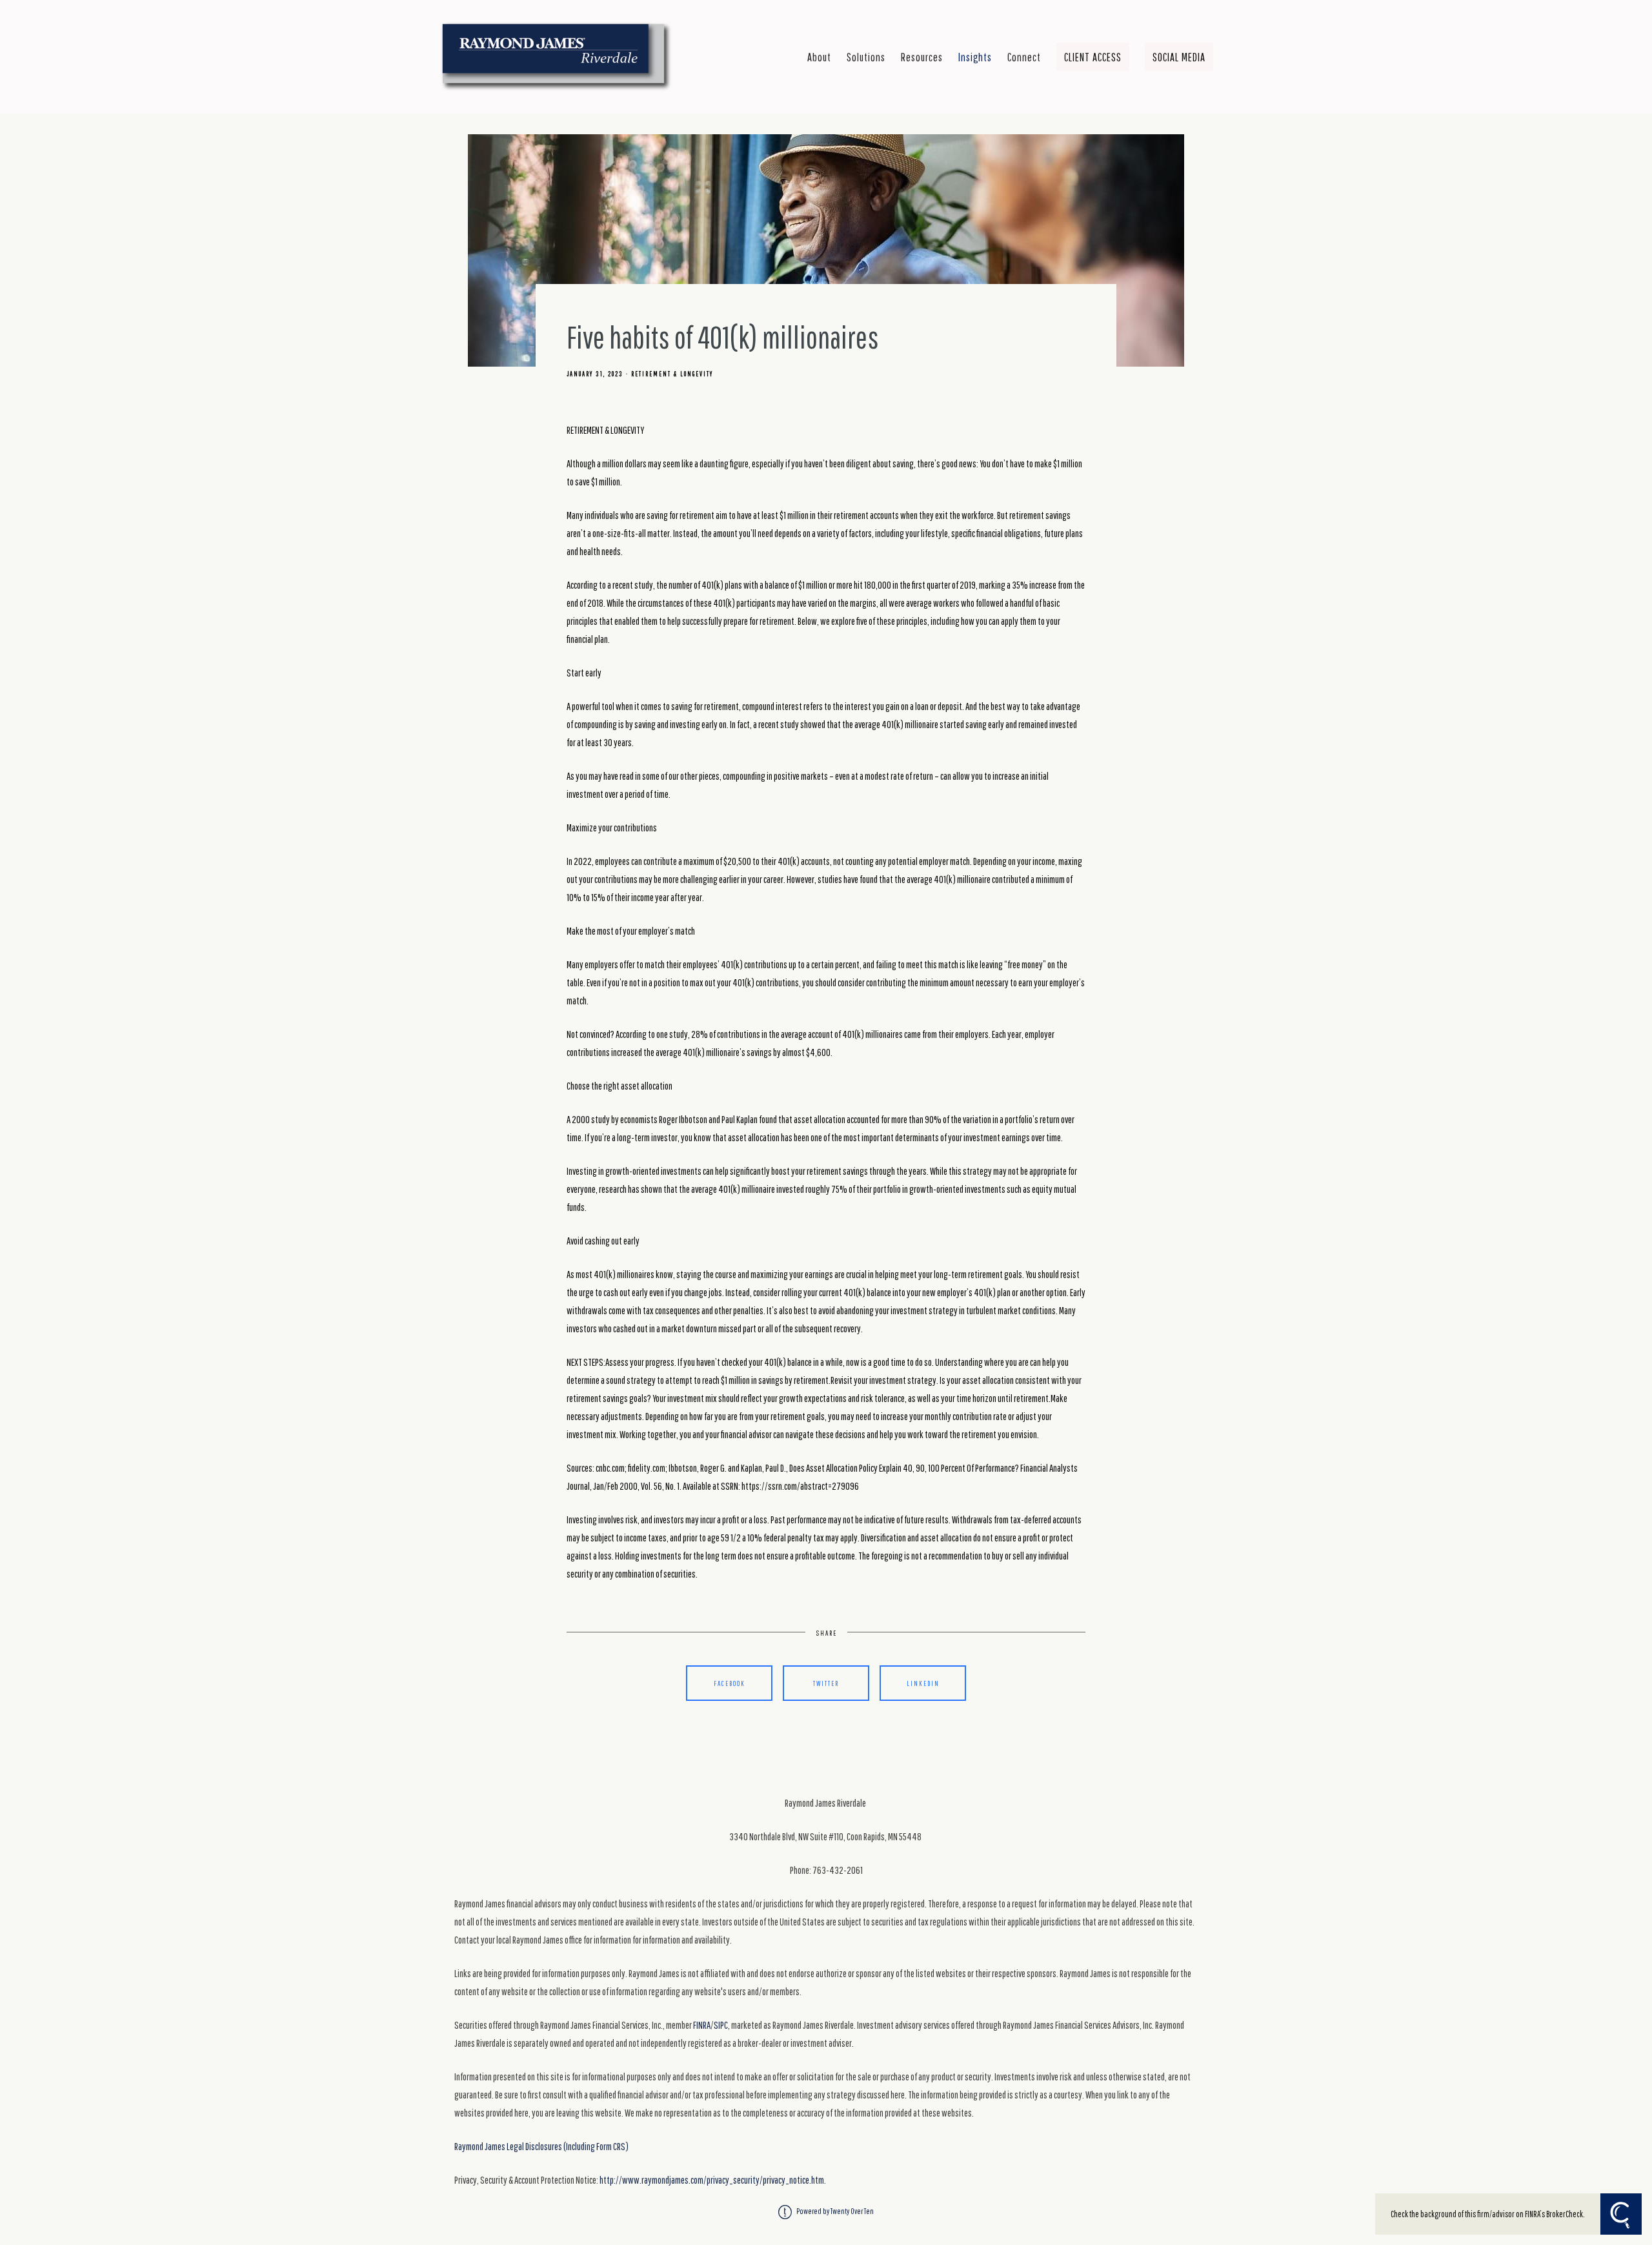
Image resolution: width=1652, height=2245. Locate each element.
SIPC (721, 2025)
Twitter (826, 1683)
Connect (1024, 57)
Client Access (1093, 57)
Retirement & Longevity (672, 374)
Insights (975, 57)
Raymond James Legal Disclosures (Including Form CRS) (541, 2146)
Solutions (866, 57)
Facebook (730, 1683)
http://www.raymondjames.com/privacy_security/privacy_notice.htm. (713, 2180)
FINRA (702, 2025)
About (819, 57)
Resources (922, 57)
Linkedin (923, 1683)
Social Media (1179, 57)
